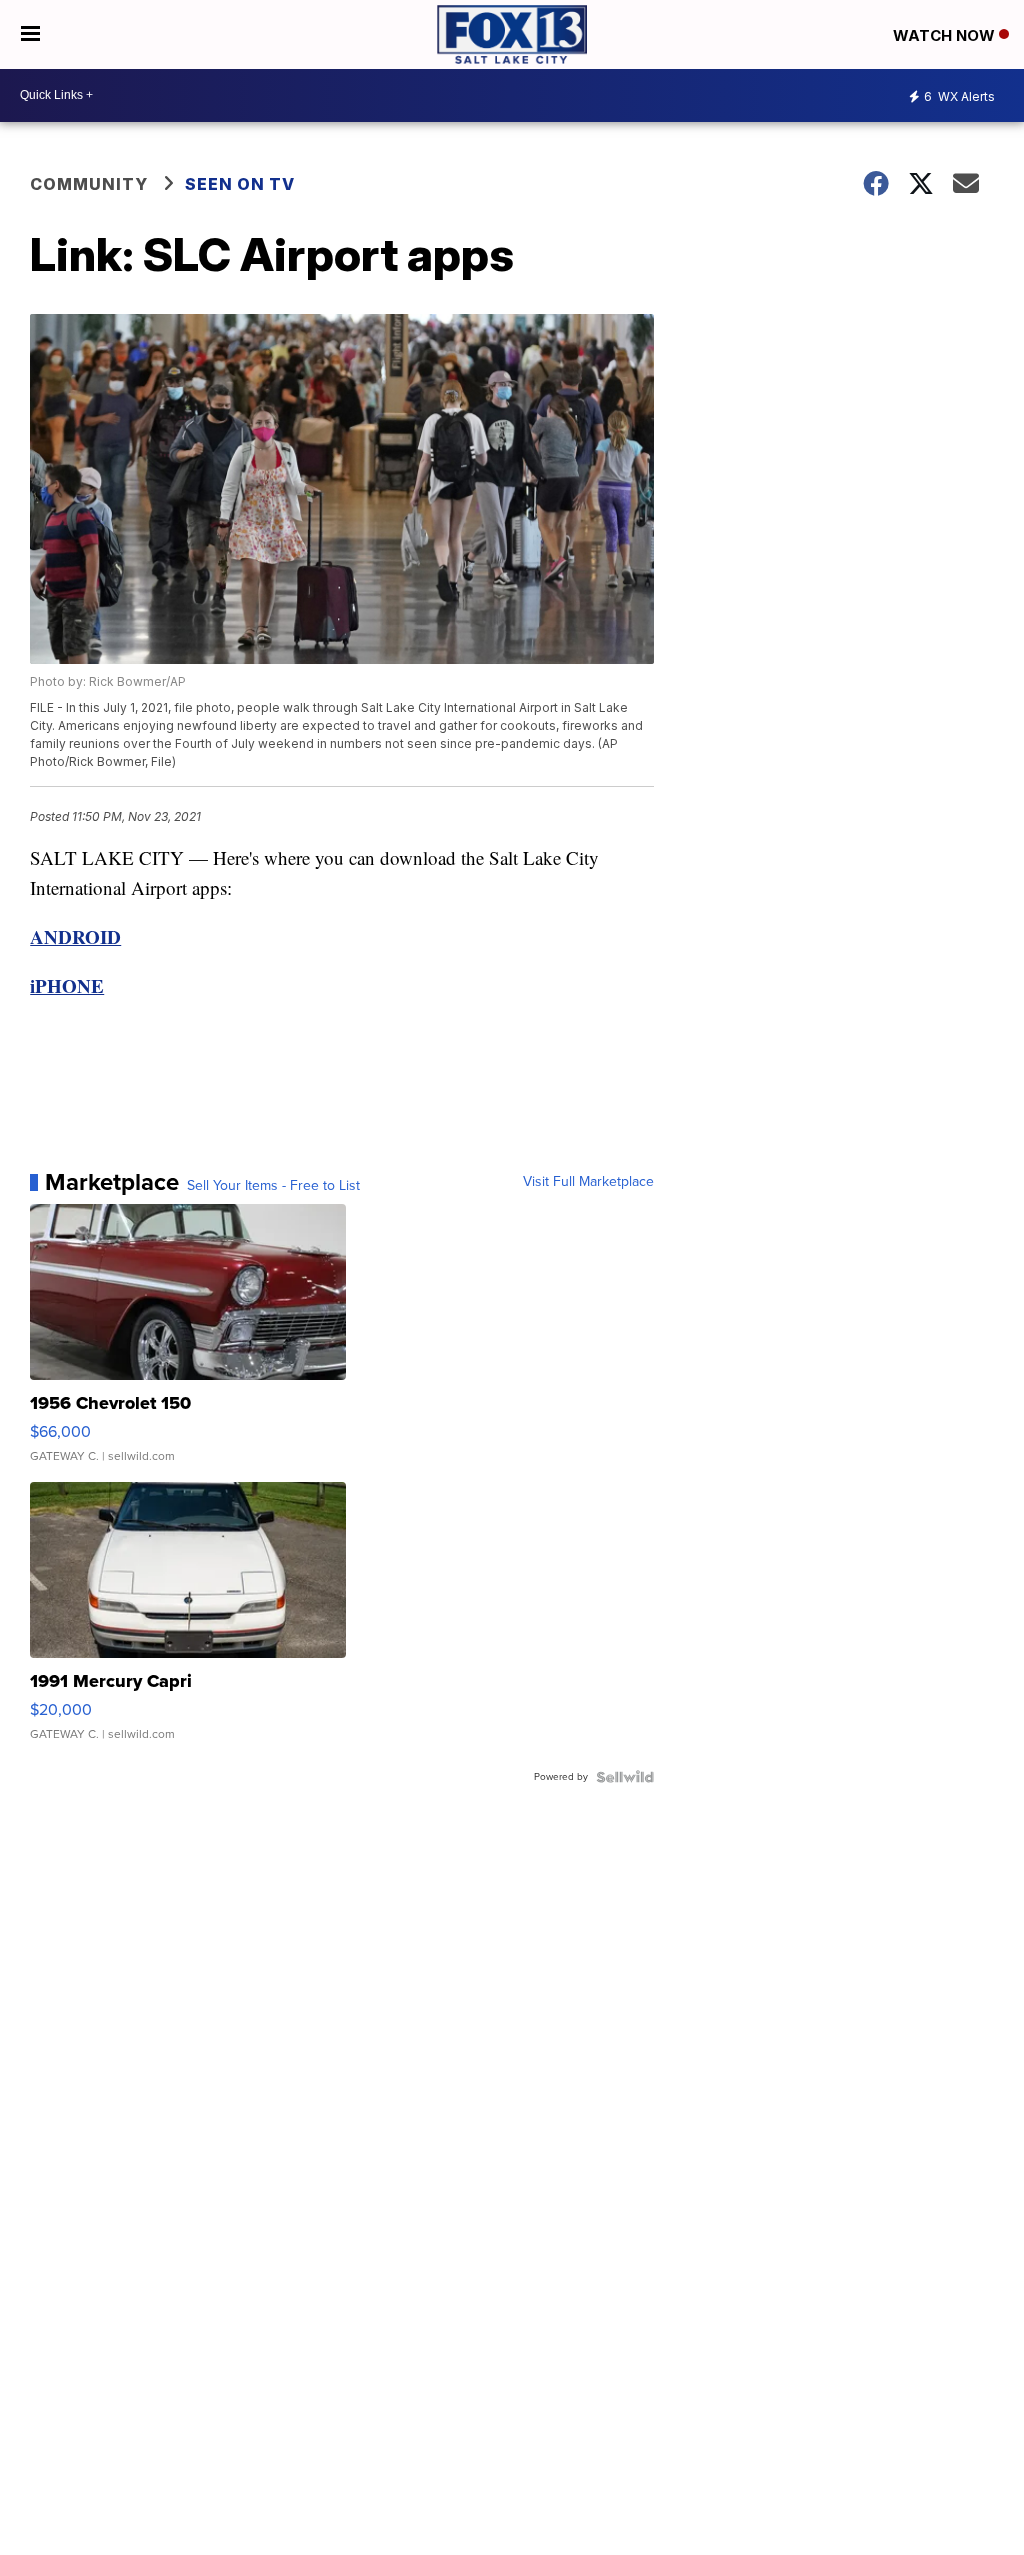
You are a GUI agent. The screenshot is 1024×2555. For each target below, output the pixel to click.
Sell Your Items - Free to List (273, 1186)
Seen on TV (240, 184)
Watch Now (946, 35)
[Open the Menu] (30, 34)
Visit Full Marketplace (588, 1182)
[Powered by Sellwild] (625, 1777)
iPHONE (67, 985)
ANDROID (75, 936)
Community (89, 184)
